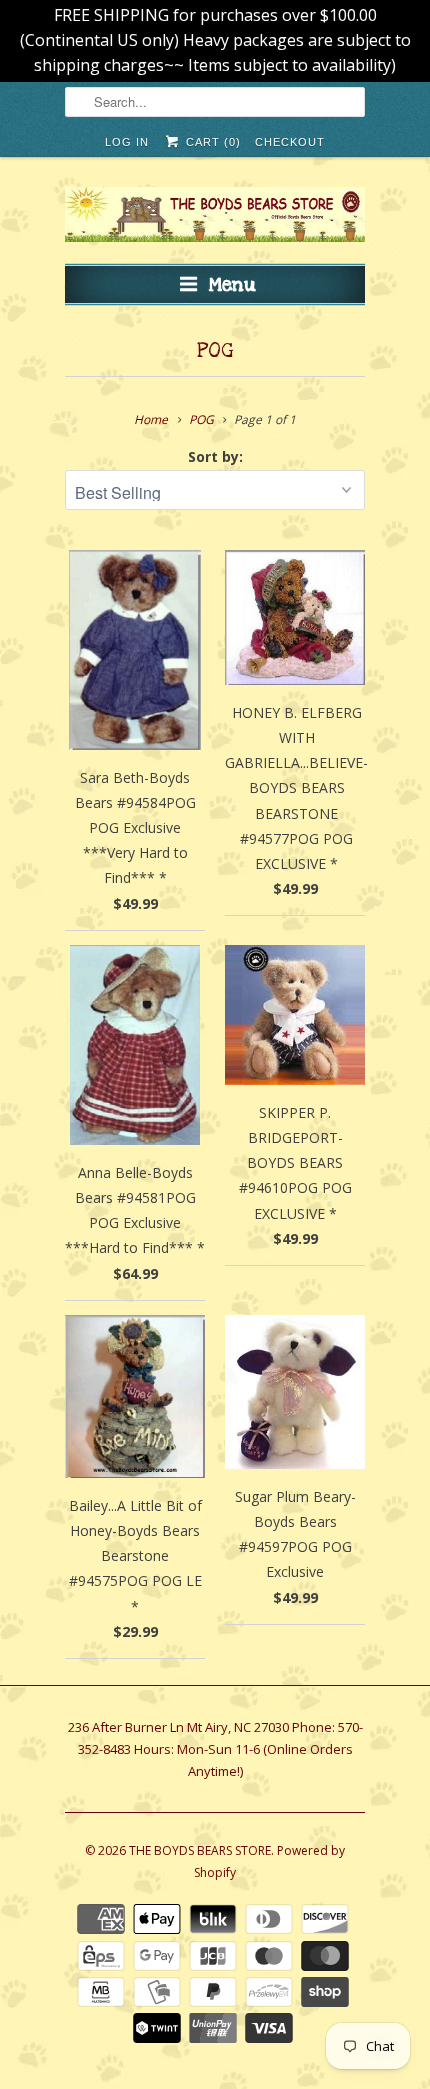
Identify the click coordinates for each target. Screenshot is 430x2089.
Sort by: (215, 456)
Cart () (211, 142)
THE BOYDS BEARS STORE (200, 1850)
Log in (127, 142)
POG (215, 351)
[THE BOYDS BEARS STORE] (215, 217)
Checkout (290, 142)
